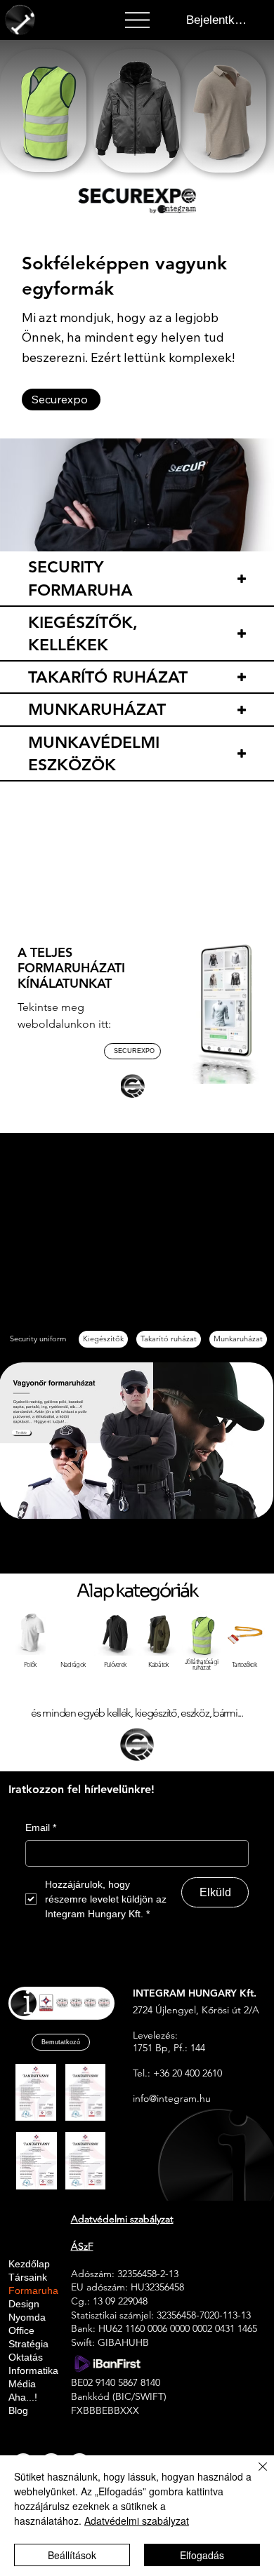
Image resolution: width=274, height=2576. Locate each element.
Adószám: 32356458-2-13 (125, 2274)
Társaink (28, 2278)
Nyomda (27, 2317)
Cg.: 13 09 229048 (109, 2301)
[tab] (38, 1339)
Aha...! (23, 2397)
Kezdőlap (29, 2264)
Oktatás (26, 2357)
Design (24, 2304)
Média (22, 2384)
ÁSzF (82, 2246)
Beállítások (72, 2555)
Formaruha (33, 2291)
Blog (18, 2411)
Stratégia (28, 2344)
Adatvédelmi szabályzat (137, 2521)
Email (41, 1827)
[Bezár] (254, 2475)
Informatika (33, 2371)
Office (21, 2331)
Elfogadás (202, 2555)
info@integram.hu (172, 2098)
